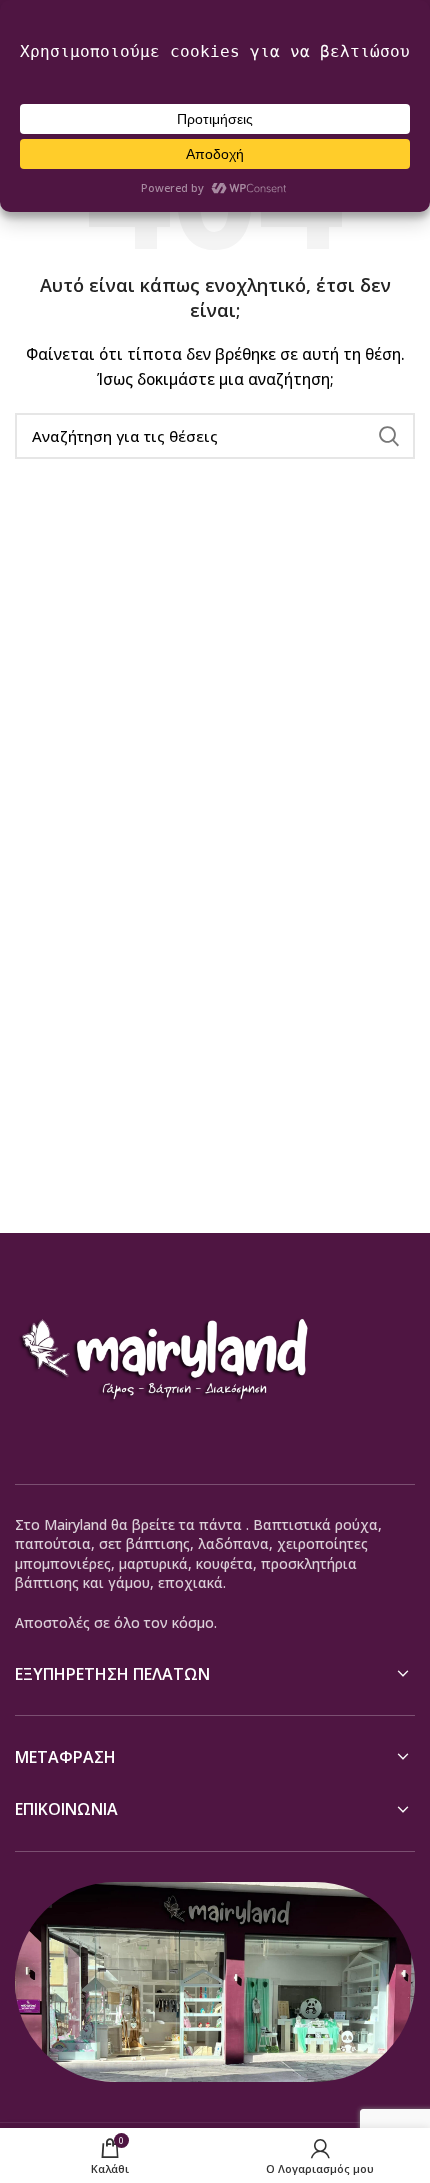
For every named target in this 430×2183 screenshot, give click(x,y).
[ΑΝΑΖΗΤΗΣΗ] (388, 436)
